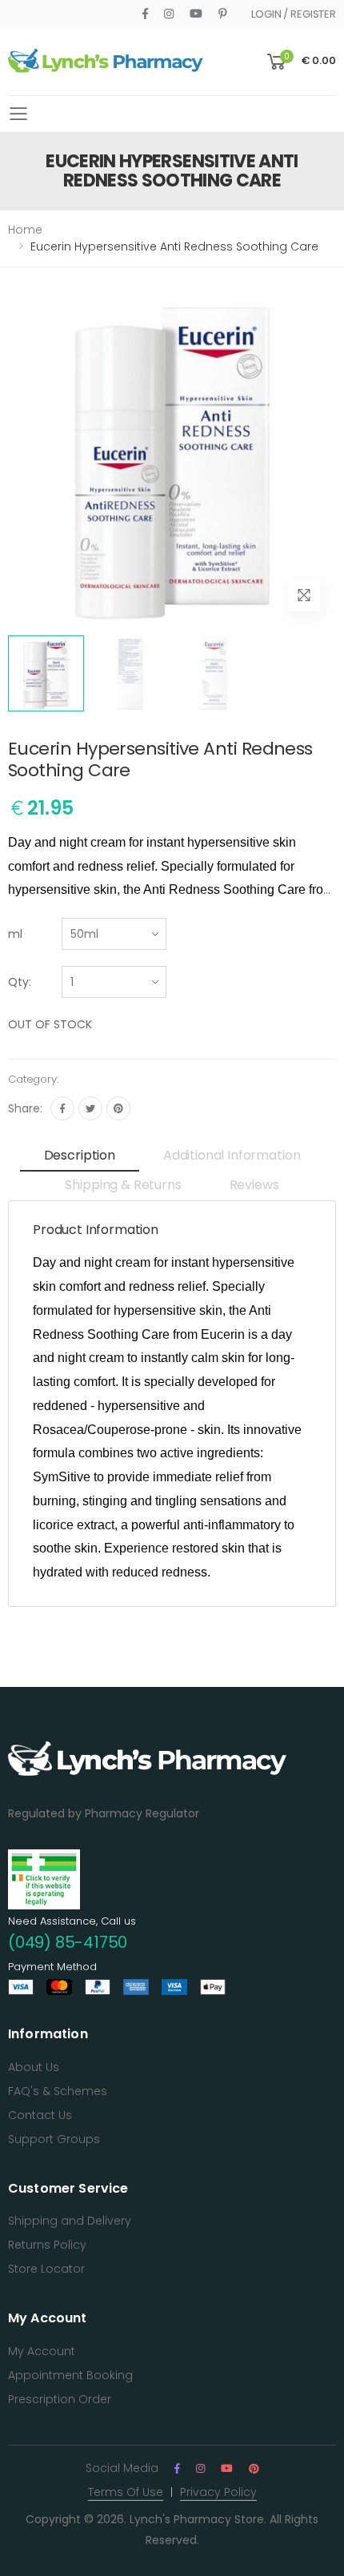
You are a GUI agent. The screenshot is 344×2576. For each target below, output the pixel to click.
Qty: (20, 982)
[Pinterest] (223, 14)
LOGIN (266, 14)
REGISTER (313, 14)
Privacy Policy (218, 2492)
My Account (42, 2351)
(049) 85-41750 (68, 1942)
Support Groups (54, 2139)
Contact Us (40, 2115)
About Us (34, 2067)
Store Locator (46, 2269)
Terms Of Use (126, 2492)
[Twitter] (90, 1108)
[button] (300, 62)
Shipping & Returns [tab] (123, 1185)
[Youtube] (196, 14)
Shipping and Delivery (70, 2221)
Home (25, 230)
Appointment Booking (70, 2375)
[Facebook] (145, 14)
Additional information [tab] (232, 1155)
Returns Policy (47, 2245)
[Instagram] (169, 14)
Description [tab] (80, 1155)
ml (15, 934)
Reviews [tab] (254, 1185)
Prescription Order (60, 2399)
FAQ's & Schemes (58, 2091)
